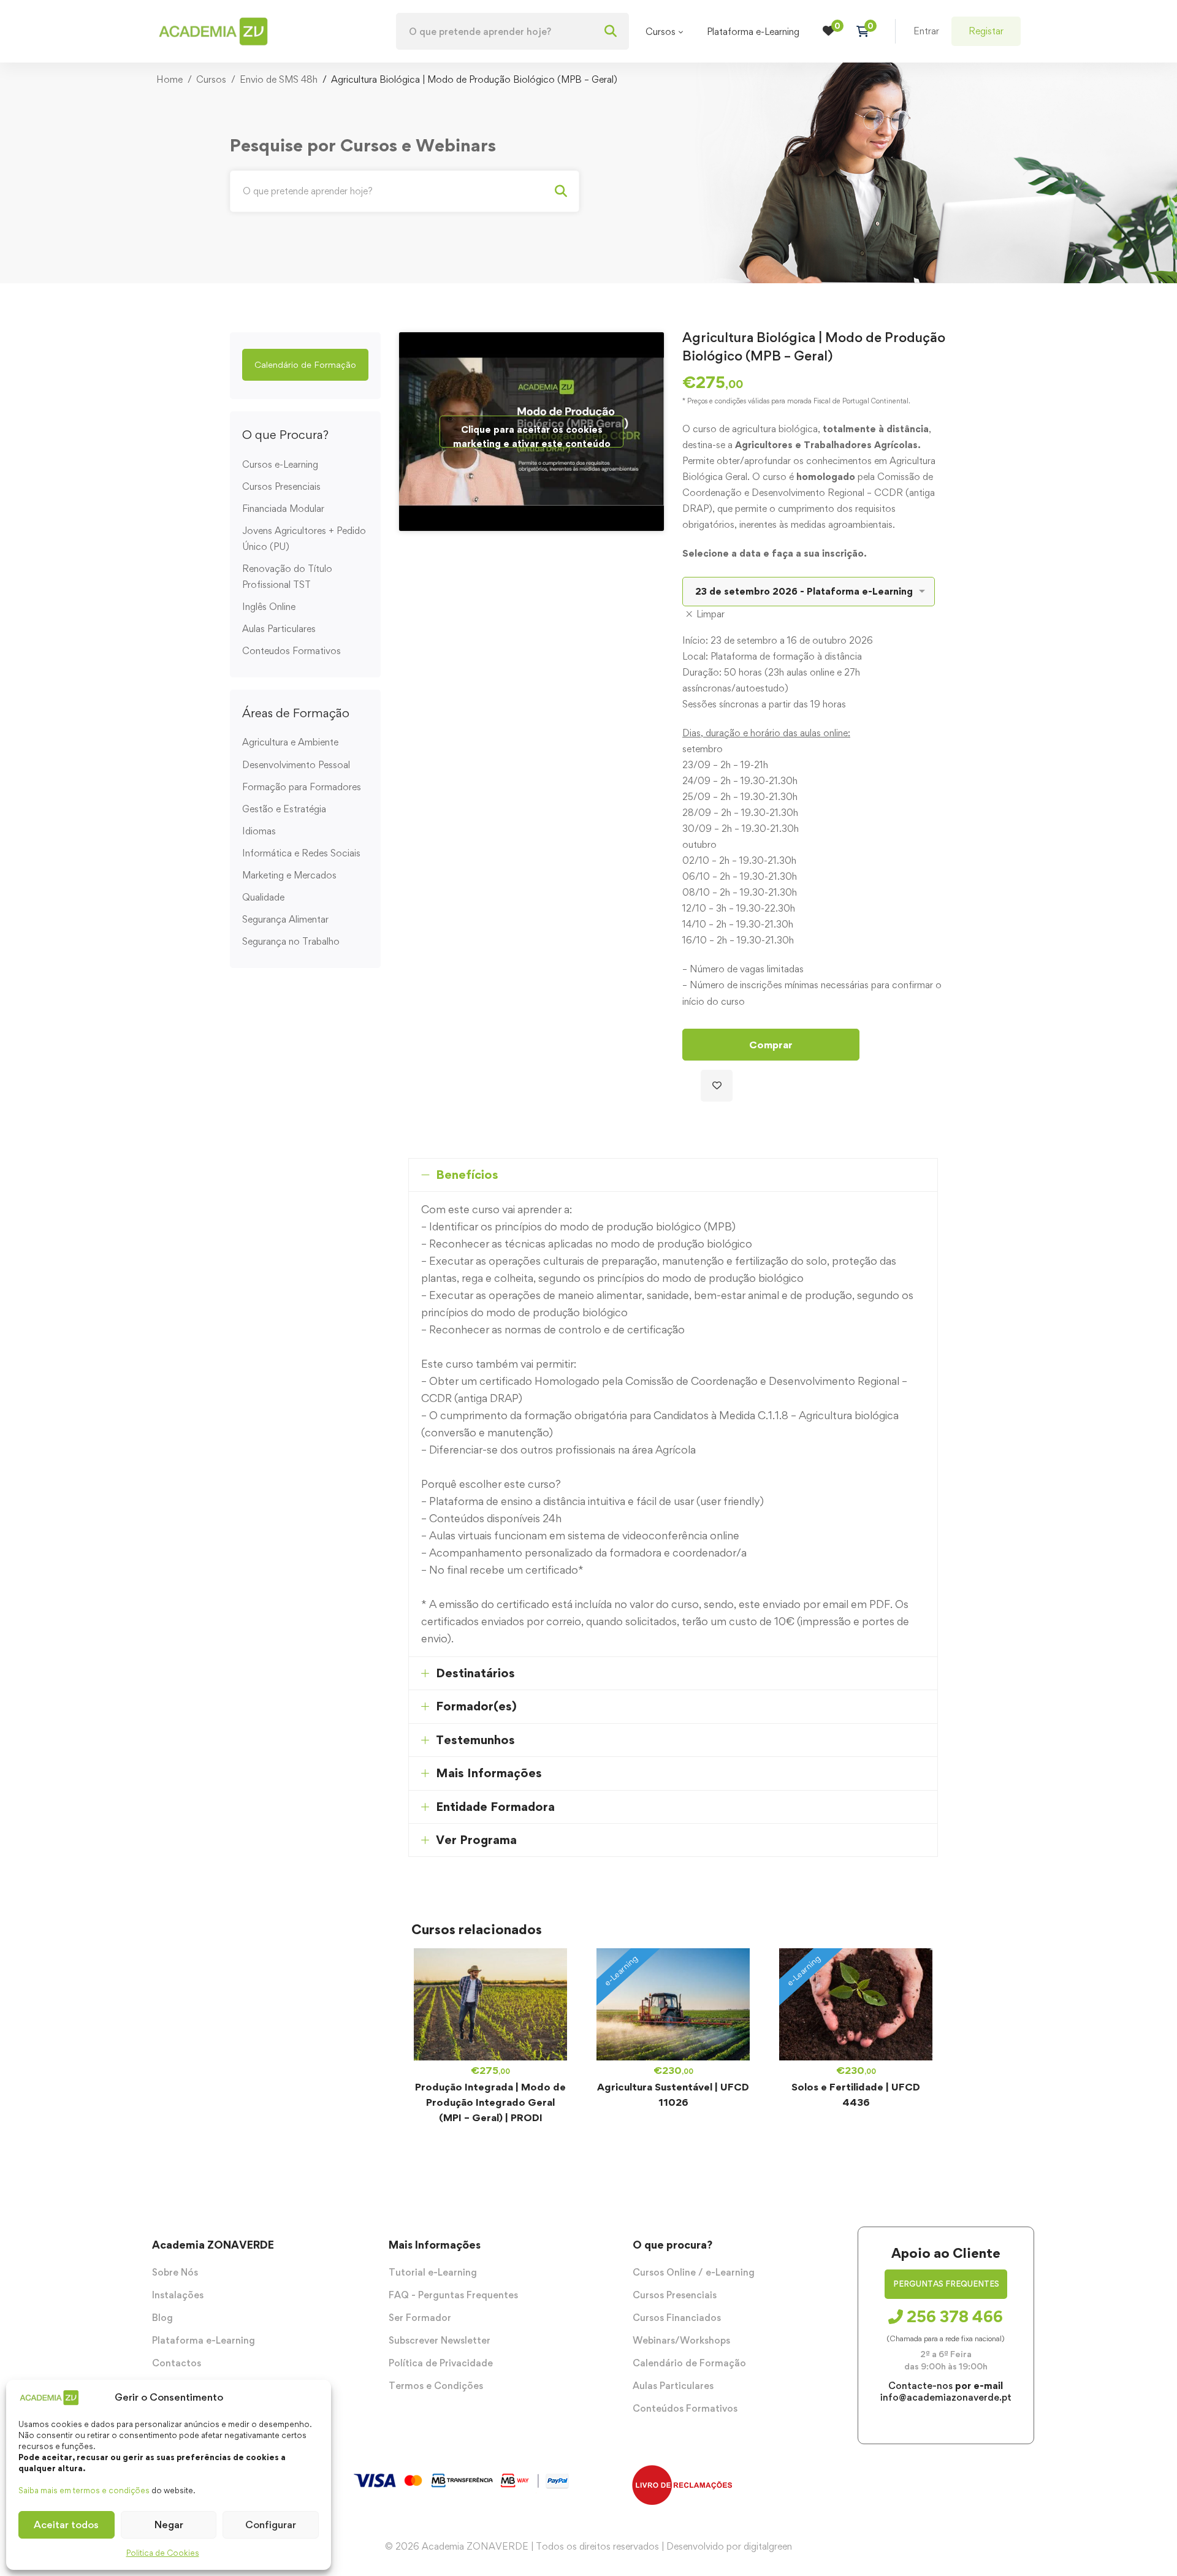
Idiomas (259, 831)
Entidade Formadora (495, 1807)
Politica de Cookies (163, 2553)
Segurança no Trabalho (291, 941)
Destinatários (475, 1673)
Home (170, 79)
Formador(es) (476, 1706)
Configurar (271, 2525)
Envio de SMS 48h (279, 79)
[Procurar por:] (512, 32)
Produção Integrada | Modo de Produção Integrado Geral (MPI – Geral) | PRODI (490, 2102)
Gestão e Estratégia (284, 809)
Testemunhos (475, 1740)
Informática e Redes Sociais (301, 853)
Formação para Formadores (302, 787)
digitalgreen (768, 2546)
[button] (305, 365)
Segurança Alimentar (285, 919)
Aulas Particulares (279, 629)
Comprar (771, 1045)
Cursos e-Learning (280, 464)
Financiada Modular (283, 509)
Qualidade (263, 897)
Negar (169, 2525)
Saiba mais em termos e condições (84, 2490)
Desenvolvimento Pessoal (296, 765)
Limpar (710, 614)
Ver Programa (476, 1840)
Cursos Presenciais (281, 486)
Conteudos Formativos (291, 651)
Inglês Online (269, 607)
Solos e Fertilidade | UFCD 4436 (856, 2094)
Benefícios (467, 1175)
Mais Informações (489, 1773)
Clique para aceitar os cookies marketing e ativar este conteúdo (532, 436)
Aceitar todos (66, 2525)
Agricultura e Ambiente (290, 742)
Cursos (211, 79)
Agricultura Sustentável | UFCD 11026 (673, 2094)
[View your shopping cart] (867, 31)
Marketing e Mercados (289, 875)
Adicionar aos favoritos (717, 1086)
